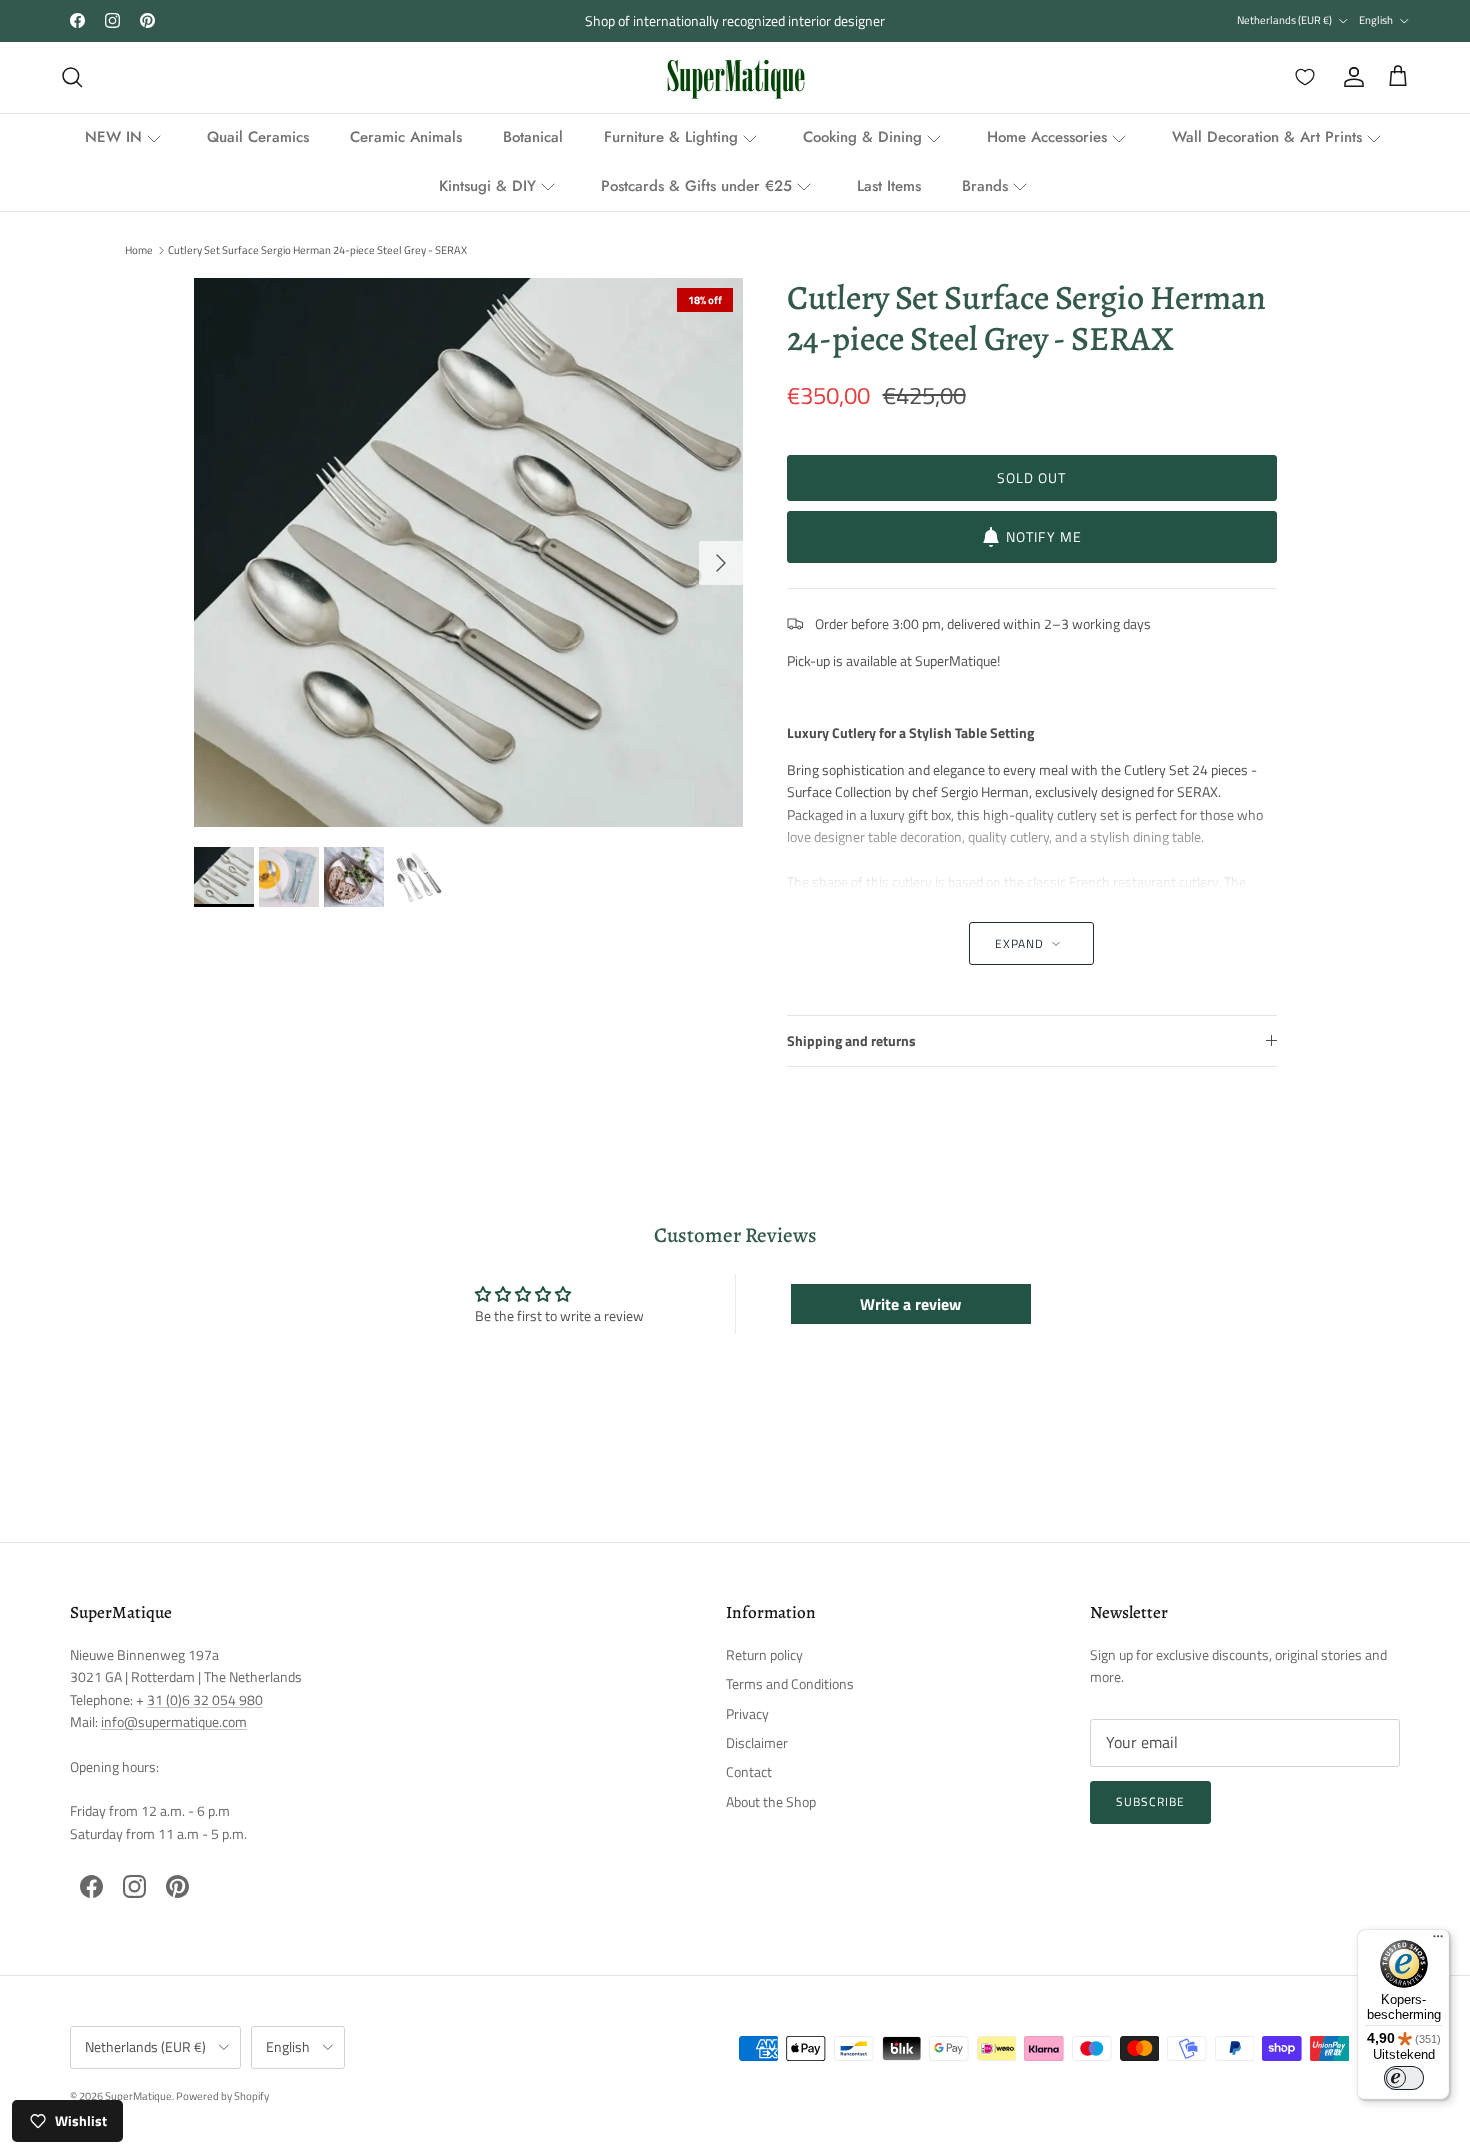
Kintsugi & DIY (487, 186)
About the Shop (771, 1801)
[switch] (1404, 2078)
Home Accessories (1047, 137)
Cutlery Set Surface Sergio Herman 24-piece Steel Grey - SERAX (317, 250)
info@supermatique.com (174, 1721)
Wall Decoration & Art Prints (1267, 137)
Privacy (747, 1713)
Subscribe (1150, 1801)
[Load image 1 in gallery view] (468, 552)
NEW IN (113, 137)
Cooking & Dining (862, 137)
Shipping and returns (851, 1040)
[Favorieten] (1301, 77)
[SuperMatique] (735, 77)
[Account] (1350, 77)
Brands (985, 186)
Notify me (1044, 536)
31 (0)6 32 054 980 (205, 1699)
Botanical (533, 137)
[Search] (72, 77)
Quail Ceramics (258, 137)
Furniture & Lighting (671, 137)
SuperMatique (138, 2096)
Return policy (764, 1654)
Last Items (889, 186)
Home (139, 250)
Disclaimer (757, 1742)
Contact (749, 1771)
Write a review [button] (910, 1304)
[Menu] (1438, 1941)
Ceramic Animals (406, 137)
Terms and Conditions (790, 1683)
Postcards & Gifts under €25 (696, 186)
